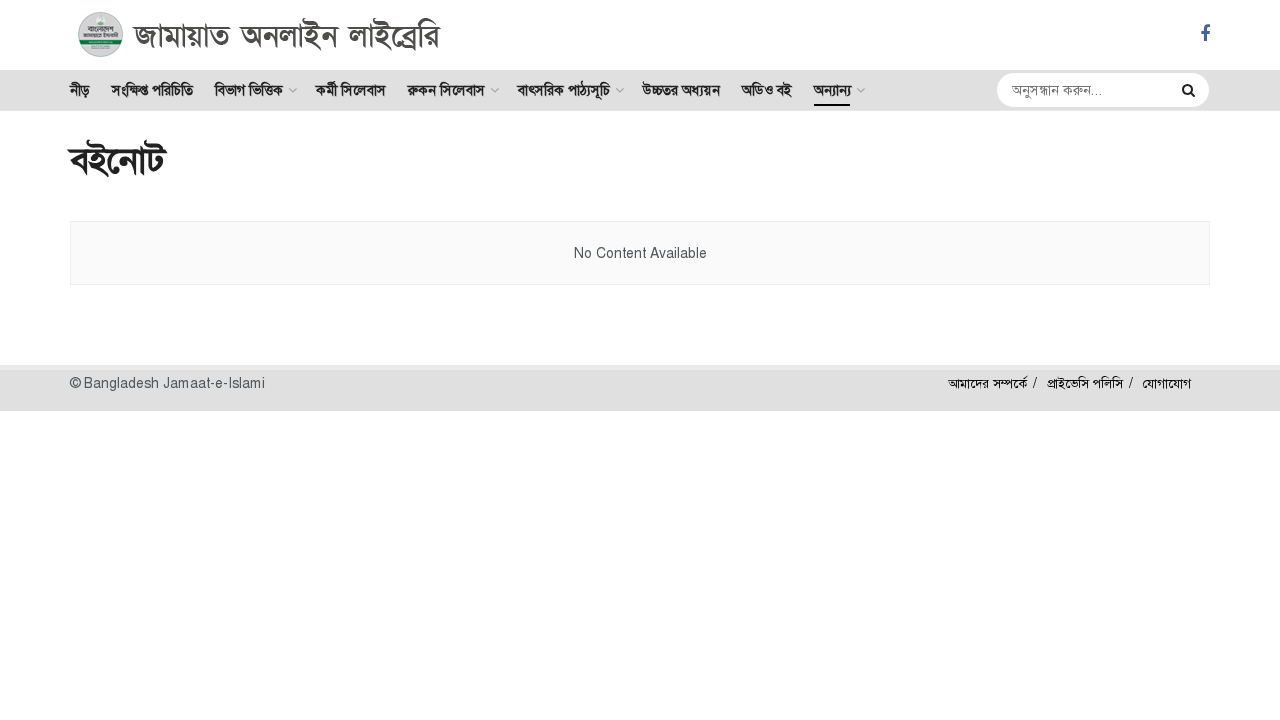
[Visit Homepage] (259, 35)
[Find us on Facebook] (1205, 34)
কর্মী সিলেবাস (351, 90)
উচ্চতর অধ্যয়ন (681, 90)
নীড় (80, 90)
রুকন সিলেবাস (446, 90)
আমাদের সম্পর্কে (987, 383)
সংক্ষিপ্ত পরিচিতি (152, 90)
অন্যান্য (832, 90)
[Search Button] (1191, 90)
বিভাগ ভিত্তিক (249, 90)
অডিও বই (767, 90)
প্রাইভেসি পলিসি (1085, 383)
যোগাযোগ (1167, 383)
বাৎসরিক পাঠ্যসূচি (564, 90)
